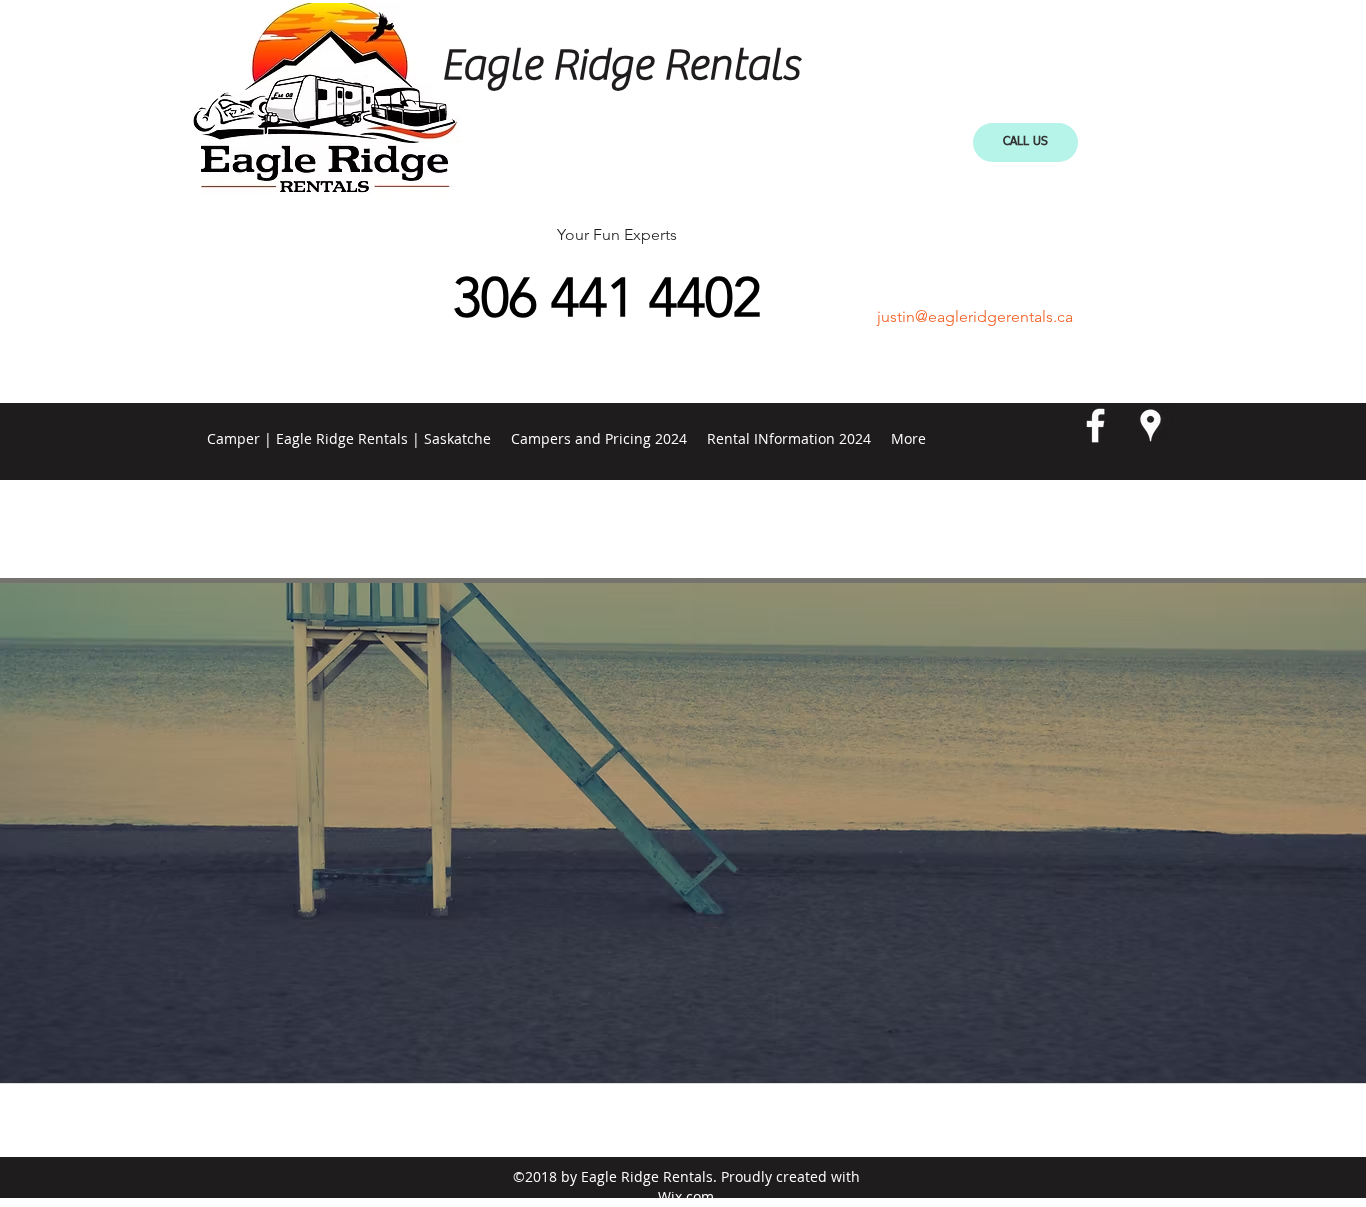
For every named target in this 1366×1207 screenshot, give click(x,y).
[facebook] (1095, 425)
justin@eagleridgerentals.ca (975, 316)
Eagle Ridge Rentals (620, 65)
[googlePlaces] (1150, 425)
